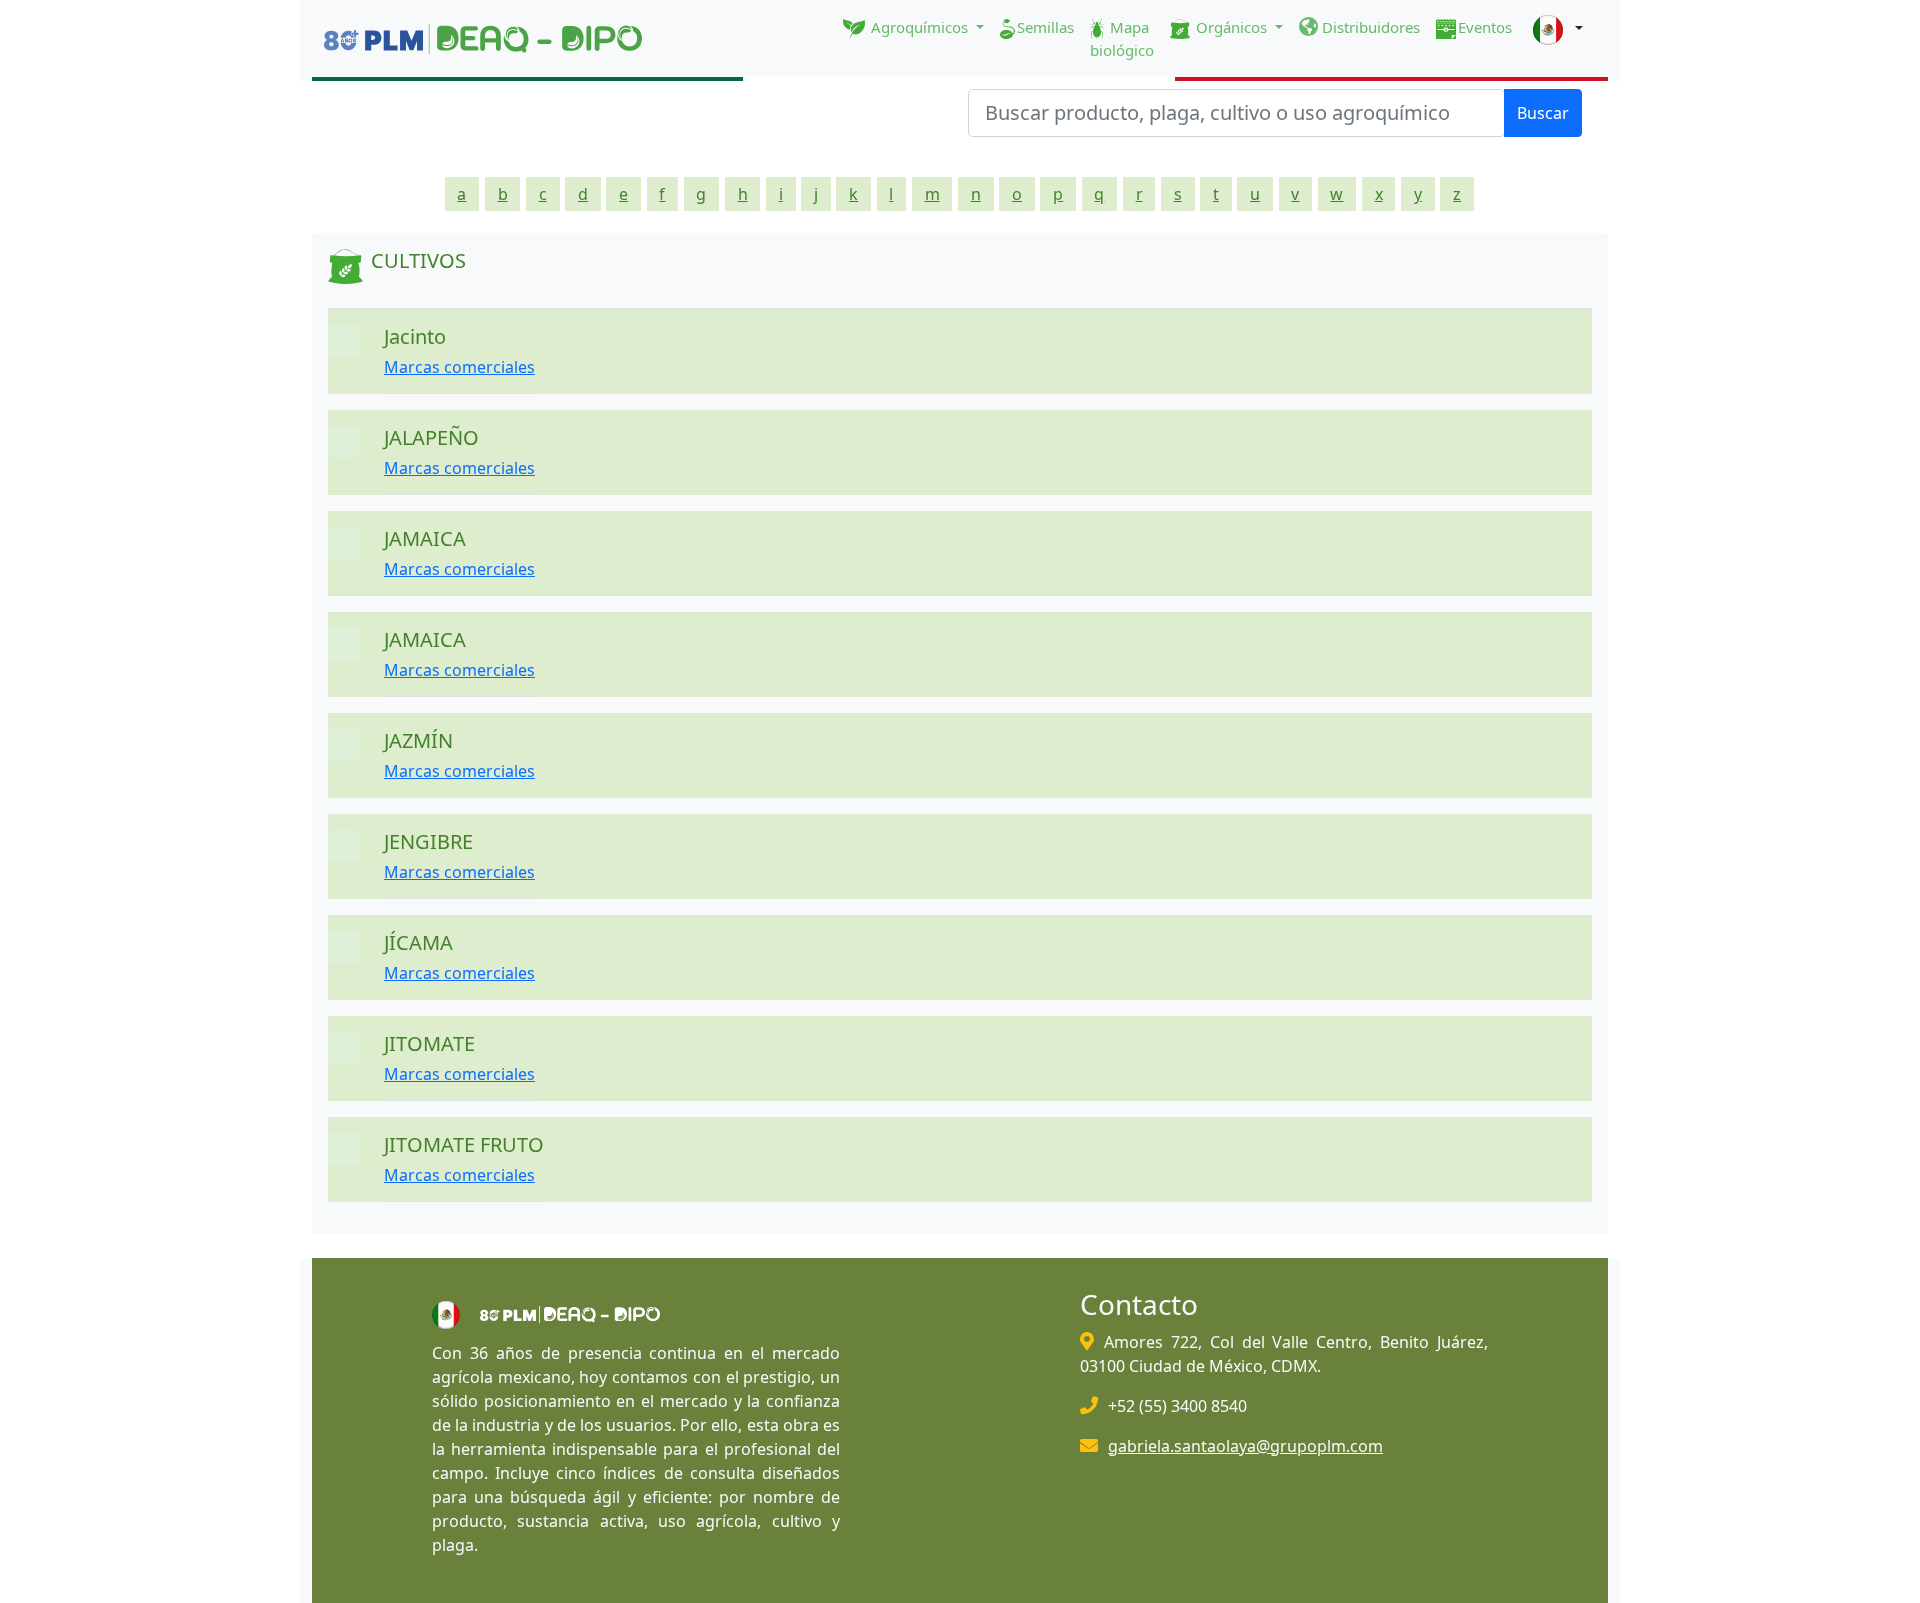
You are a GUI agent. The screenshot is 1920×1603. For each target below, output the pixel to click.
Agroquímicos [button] (919, 27)
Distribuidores (1369, 27)
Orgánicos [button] (1231, 27)
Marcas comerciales (459, 367)
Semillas (1045, 27)
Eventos (1485, 27)
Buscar (1543, 113)
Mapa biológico (1122, 38)
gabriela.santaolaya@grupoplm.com (1245, 1446)
